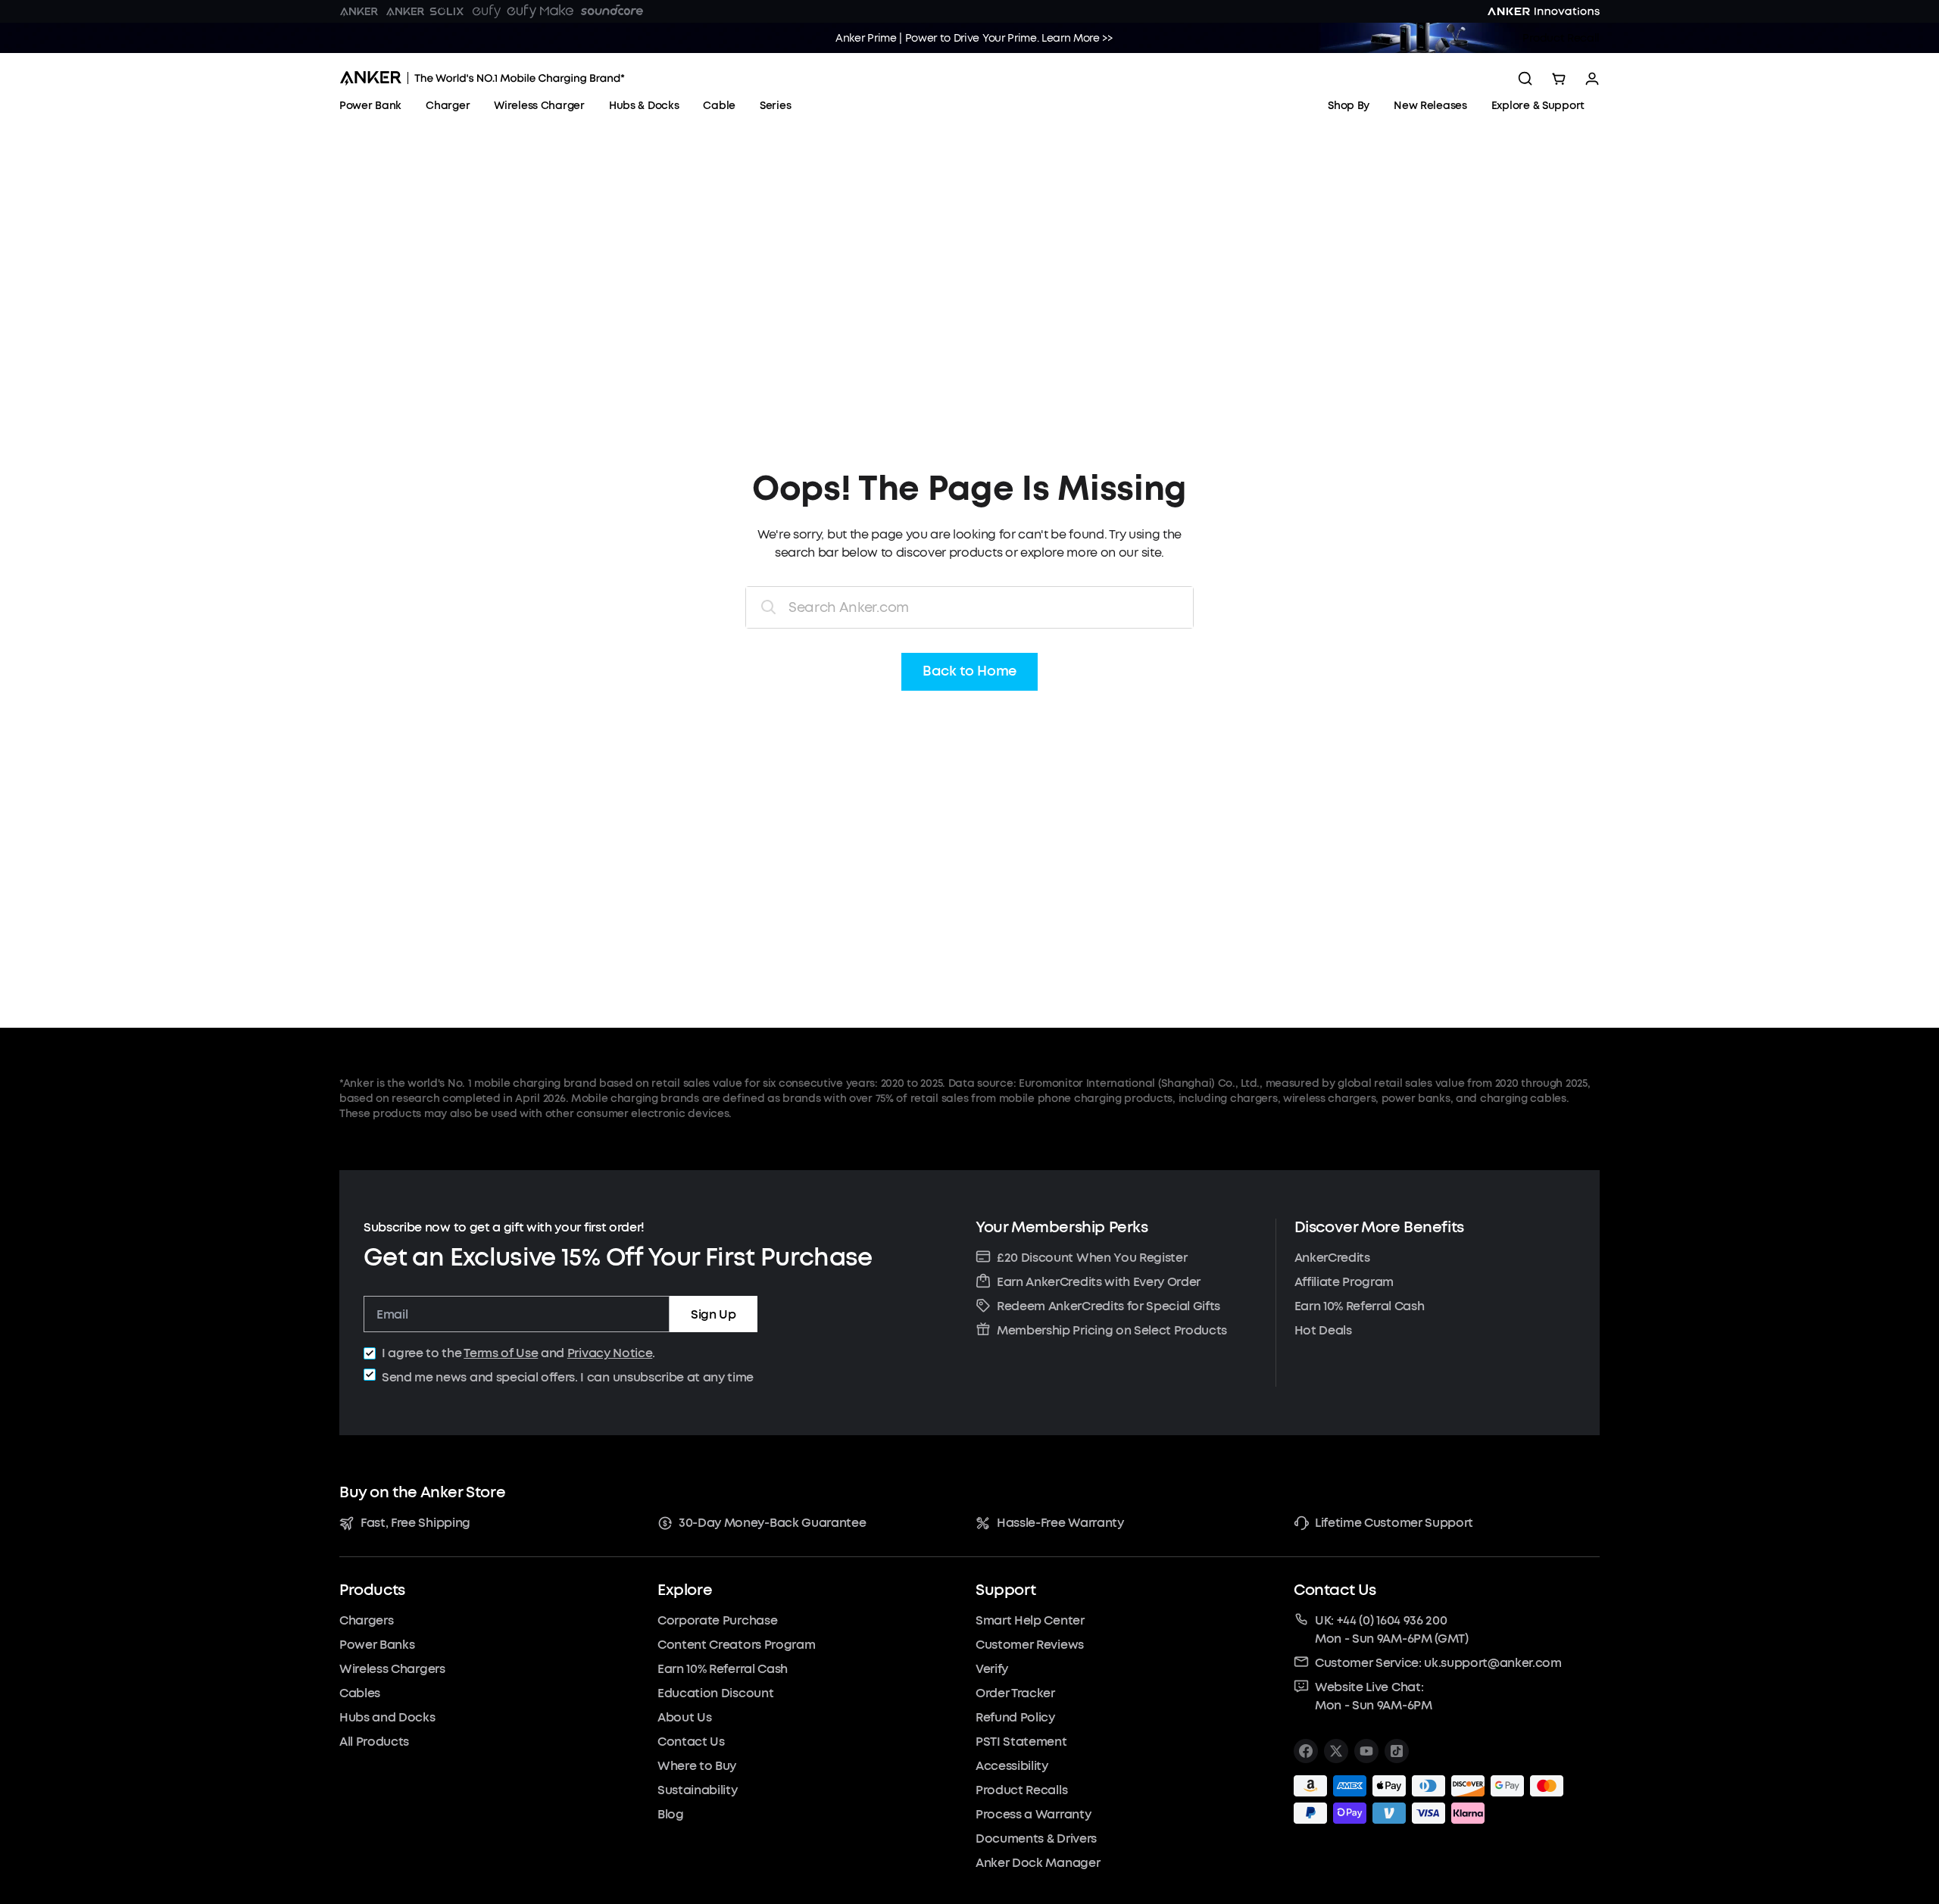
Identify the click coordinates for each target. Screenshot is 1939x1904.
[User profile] (1592, 79)
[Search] (1525, 79)
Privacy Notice (610, 1353)
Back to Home (969, 672)
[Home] (482, 78)
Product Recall (1561, 38)
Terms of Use (501, 1353)
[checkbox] (370, 1353)
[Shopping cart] (1559, 79)
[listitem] (1306, 1751)
